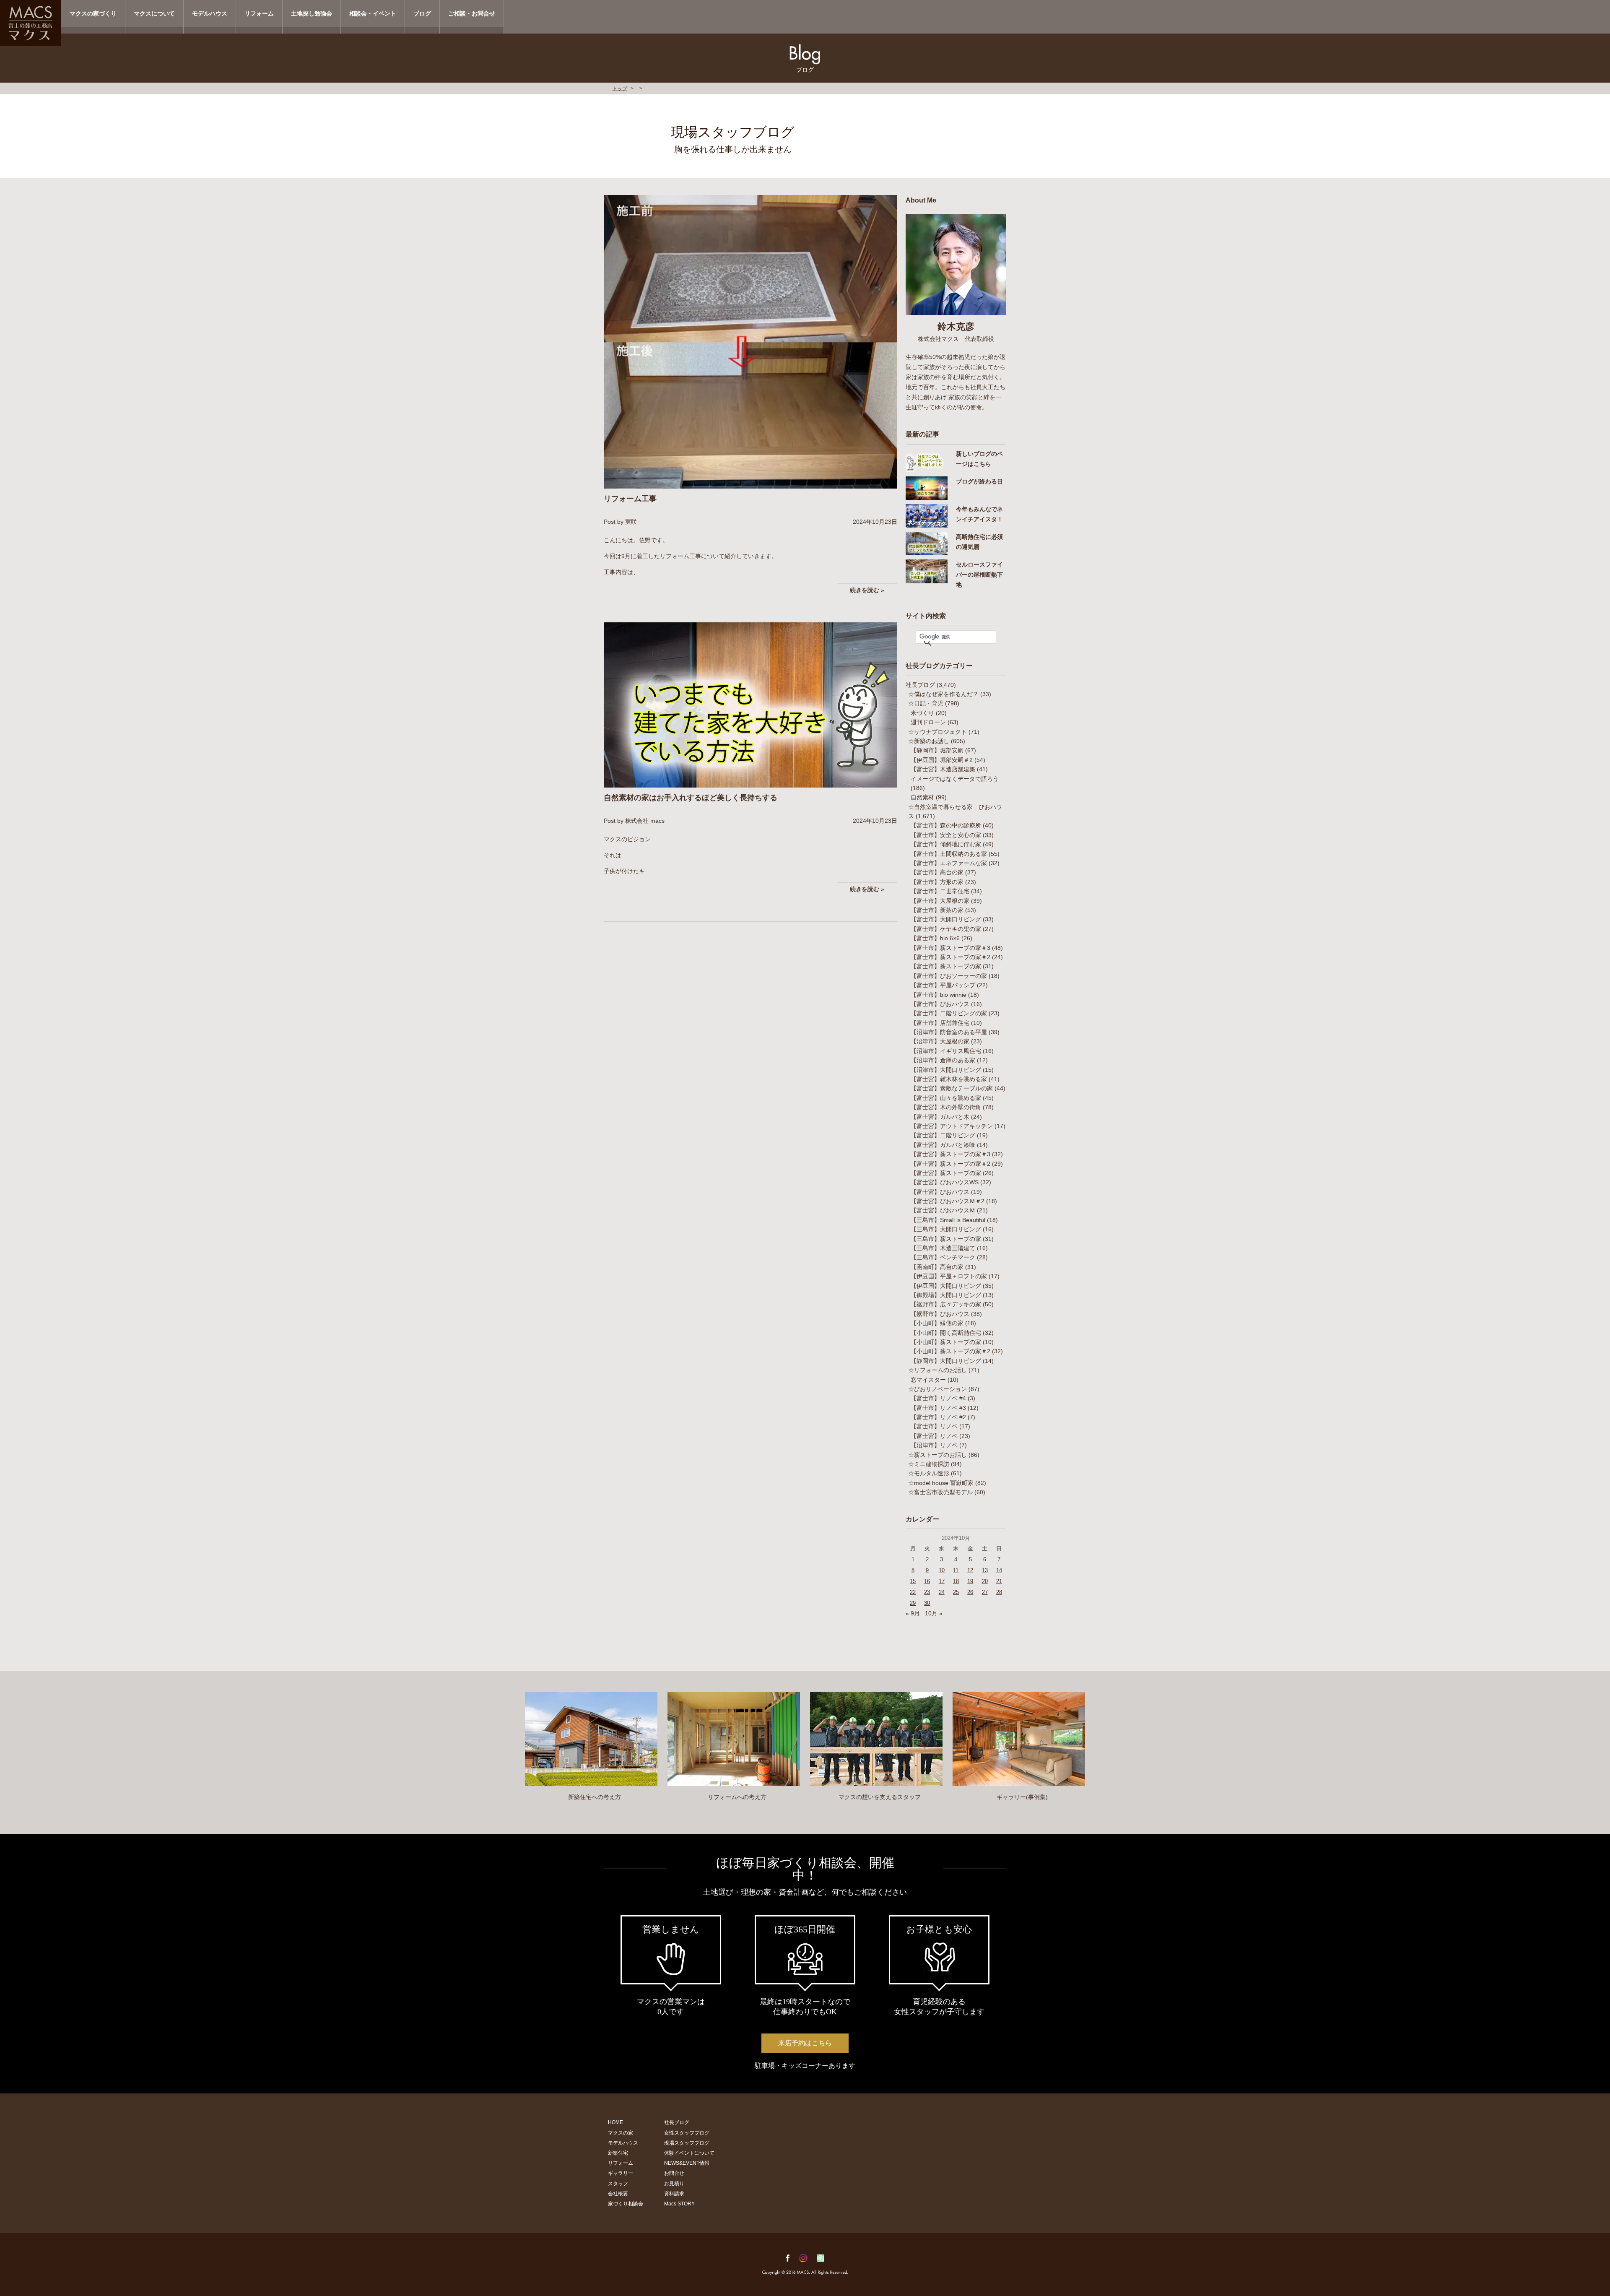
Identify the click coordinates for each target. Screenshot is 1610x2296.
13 (985, 1570)
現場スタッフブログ (687, 2143)
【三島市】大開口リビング (946, 1229)
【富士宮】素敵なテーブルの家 (952, 1088)
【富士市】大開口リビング (946, 919)
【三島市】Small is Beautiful (948, 1220)
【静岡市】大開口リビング (946, 1361)
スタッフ (618, 2184)
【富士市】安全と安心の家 (946, 835)
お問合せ (674, 2173)
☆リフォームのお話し (937, 1370)
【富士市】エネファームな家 (949, 863)
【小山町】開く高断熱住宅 (946, 1333)
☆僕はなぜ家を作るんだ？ (943, 694)
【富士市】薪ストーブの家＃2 (950, 957)
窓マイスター (928, 1380)
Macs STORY (679, 2204)
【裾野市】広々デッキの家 (946, 1304)
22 (913, 1592)
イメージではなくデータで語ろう (955, 779)
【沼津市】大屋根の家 (940, 1041)
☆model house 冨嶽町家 (941, 1483)
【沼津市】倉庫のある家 (943, 1060)
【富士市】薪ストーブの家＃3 (950, 948)
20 (985, 1581)
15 (913, 1581)
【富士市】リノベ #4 (938, 1398)
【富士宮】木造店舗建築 (943, 769)
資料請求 (674, 2194)
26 (970, 1592)
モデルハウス (210, 13)
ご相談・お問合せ (472, 13)
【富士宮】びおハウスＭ (943, 1210)
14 (999, 1570)
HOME (615, 2122)
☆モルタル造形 (929, 1473)
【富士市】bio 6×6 (935, 938)
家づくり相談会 (626, 2204)
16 (927, 1581)
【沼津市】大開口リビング (946, 1070)
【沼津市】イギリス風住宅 (946, 1051)
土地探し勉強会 (312, 13)
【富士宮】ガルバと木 (940, 1117)
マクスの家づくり (93, 13)
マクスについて (154, 13)
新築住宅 (618, 2153)
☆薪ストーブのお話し (937, 1455)
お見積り (674, 2184)
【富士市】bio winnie (939, 995)
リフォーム (259, 13)
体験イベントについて (689, 2153)
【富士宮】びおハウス (940, 1192)
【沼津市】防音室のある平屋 (949, 1032)
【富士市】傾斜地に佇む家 (946, 844)
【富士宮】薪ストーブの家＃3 (950, 1154)
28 (999, 1592)
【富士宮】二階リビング (943, 1135)
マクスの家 (621, 2133)
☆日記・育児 (926, 703)
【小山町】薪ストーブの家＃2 (950, 1351)
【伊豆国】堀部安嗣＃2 (942, 760)
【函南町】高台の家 (937, 1267)
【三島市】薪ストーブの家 (946, 1239)
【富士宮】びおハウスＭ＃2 (948, 1201)
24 (942, 1592)
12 (970, 1570)
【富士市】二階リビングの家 (949, 1013)
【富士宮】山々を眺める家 (946, 1098)
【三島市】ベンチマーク (943, 1257)
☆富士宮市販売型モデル (940, 1492)
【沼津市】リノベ (934, 1445)
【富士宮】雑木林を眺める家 (949, 1079)
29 (913, 1603)
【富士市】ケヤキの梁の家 (946, 929)
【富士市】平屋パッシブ (943, 985)
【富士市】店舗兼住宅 (940, 1023)
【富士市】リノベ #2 (938, 1417)
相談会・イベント (373, 13)
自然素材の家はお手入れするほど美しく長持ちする (691, 798)
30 (927, 1603)
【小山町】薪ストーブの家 (946, 1342)
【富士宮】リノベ (934, 1436)
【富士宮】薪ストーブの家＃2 (950, 1164)
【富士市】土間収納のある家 (949, 854)
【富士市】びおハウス (940, 1004)
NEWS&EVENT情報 (687, 2163)
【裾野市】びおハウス (940, 1314)
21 (999, 1581)
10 (942, 1570)
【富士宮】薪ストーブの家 (946, 1173)
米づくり (922, 713)
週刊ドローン (928, 722)
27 (985, 1592)
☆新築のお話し (929, 741)
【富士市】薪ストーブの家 (946, 966)
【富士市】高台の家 (937, 872)
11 (956, 1570)
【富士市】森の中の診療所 (946, 825)
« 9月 (913, 1613)
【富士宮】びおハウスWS (945, 1182)
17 (942, 1581)
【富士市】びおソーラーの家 (949, 976)
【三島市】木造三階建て (943, 1248)
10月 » (934, 1613)
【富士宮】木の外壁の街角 (946, 1107)
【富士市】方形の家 (937, 882)
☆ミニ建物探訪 (929, 1464)
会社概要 (618, 2194)
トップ (620, 88)
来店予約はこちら (805, 2043)
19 (970, 1581)
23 (927, 1592)
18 (956, 1581)
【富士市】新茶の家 (937, 910)
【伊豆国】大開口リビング (946, 1286)
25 (956, 1592)
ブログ (422, 13)
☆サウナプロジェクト (937, 732)
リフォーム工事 (630, 499)
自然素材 (922, 797)
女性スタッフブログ (687, 2133)
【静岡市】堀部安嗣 (937, 750)
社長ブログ (920, 685)
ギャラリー (621, 2173)
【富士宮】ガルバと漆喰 (943, 1145)
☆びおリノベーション (937, 1389)
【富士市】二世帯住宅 (940, 891)
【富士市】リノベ (934, 1426)
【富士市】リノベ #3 (938, 1408)
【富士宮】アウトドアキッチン (952, 1126)
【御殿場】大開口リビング (946, 1295)
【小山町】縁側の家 (937, 1323)
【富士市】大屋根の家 (940, 901)
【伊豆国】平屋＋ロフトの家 (949, 1276)
